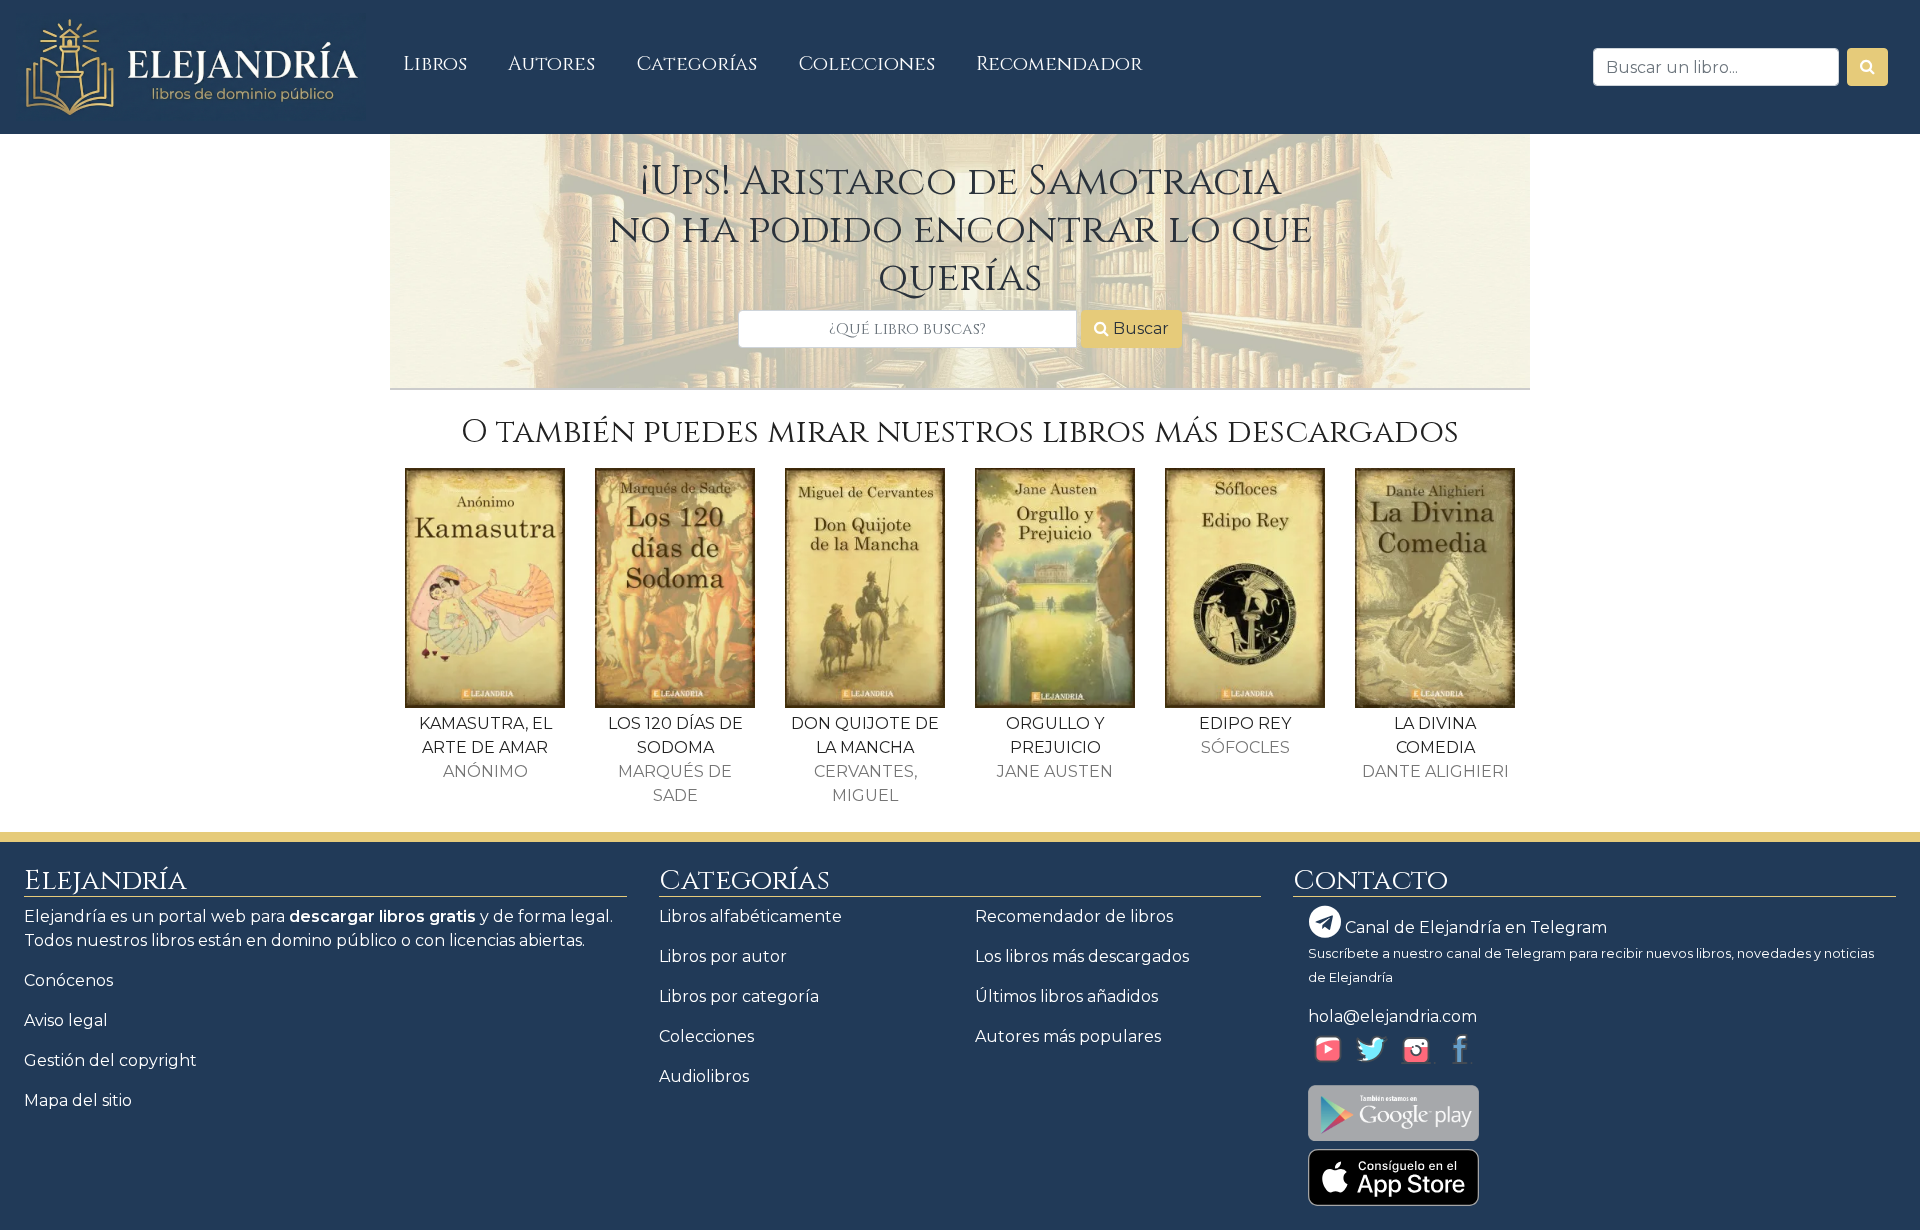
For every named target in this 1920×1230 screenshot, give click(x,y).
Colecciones (867, 64)
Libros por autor (723, 956)
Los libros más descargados (1082, 956)
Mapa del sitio (78, 1100)
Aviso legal (66, 1020)
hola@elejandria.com (1392, 1016)
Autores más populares (1068, 1036)
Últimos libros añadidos (1066, 996)
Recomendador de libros (1074, 916)
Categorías (697, 64)
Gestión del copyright (110, 1060)
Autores (551, 64)
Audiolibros (704, 1076)
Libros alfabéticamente (750, 916)
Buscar (1139, 328)
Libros (445, 63)
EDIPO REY (1245, 723)
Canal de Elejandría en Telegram (1474, 927)
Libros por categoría (739, 996)
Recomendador (1059, 64)
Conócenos (68, 980)
